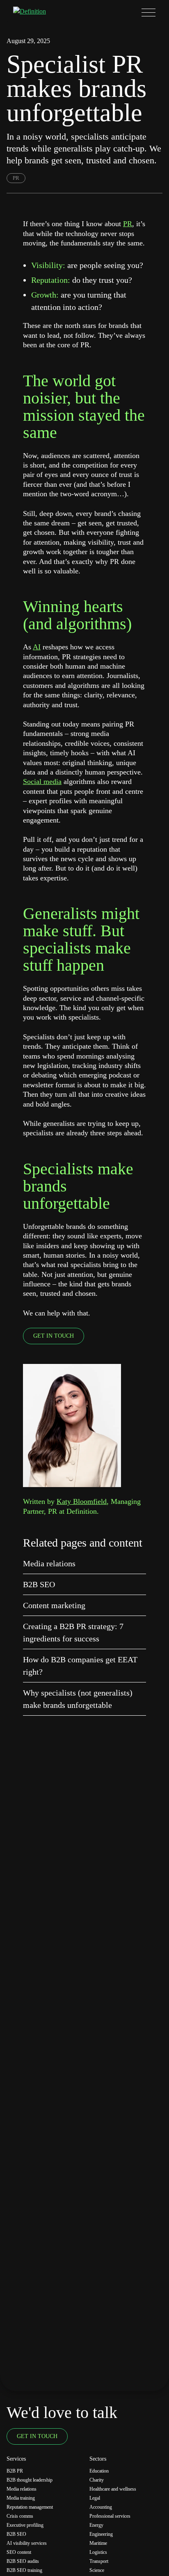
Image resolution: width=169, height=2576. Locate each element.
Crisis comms (20, 2516)
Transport (99, 2561)
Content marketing (54, 1605)
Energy (96, 2525)
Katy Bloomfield (82, 1501)
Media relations (49, 1563)
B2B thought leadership (30, 2480)
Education (99, 2471)
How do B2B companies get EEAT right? (80, 1666)
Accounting (101, 2507)
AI (37, 647)
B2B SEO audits (23, 2561)
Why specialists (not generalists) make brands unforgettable (78, 1699)
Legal (95, 2498)
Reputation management (30, 2507)
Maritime (98, 2543)
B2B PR (15, 2471)
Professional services (110, 2516)
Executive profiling (25, 2525)
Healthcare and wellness (113, 2489)
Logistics (98, 2552)
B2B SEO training (24, 2570)
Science (97, 2570)
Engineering (101, 2534)
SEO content (19, 2552)
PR (16, 178)
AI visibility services (27, 2543)
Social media (42, 782)
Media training (21, 2498)
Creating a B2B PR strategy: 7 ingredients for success (73, 1632)
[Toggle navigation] (148, 12)
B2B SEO (39, 1584)
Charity (97, 2480)
